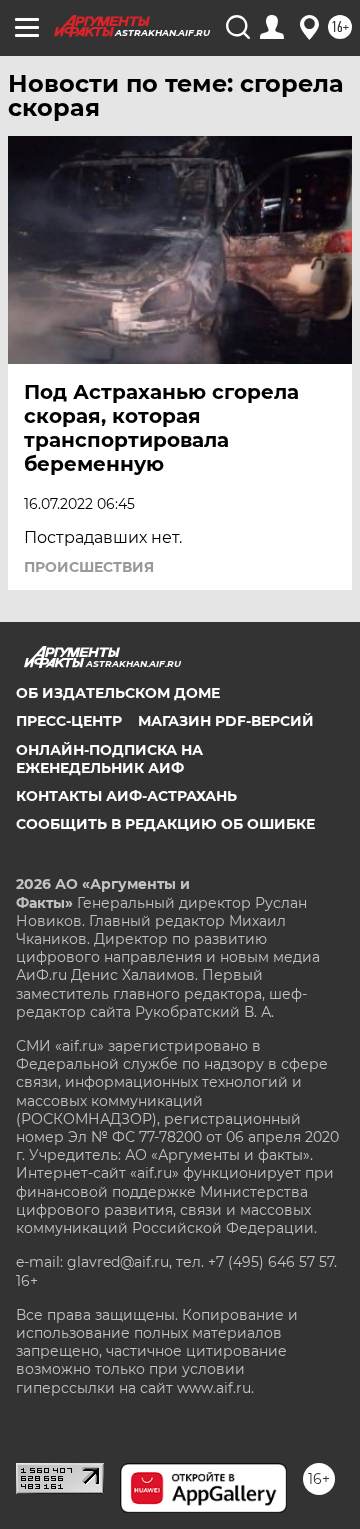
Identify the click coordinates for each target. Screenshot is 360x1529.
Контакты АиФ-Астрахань (126, 796)
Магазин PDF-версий (226, 721)
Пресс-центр (69, 721)
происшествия (89, 567)
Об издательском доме (118, 693)
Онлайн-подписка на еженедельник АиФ (109, 759)
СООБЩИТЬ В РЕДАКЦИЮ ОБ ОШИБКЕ (165, 824)
